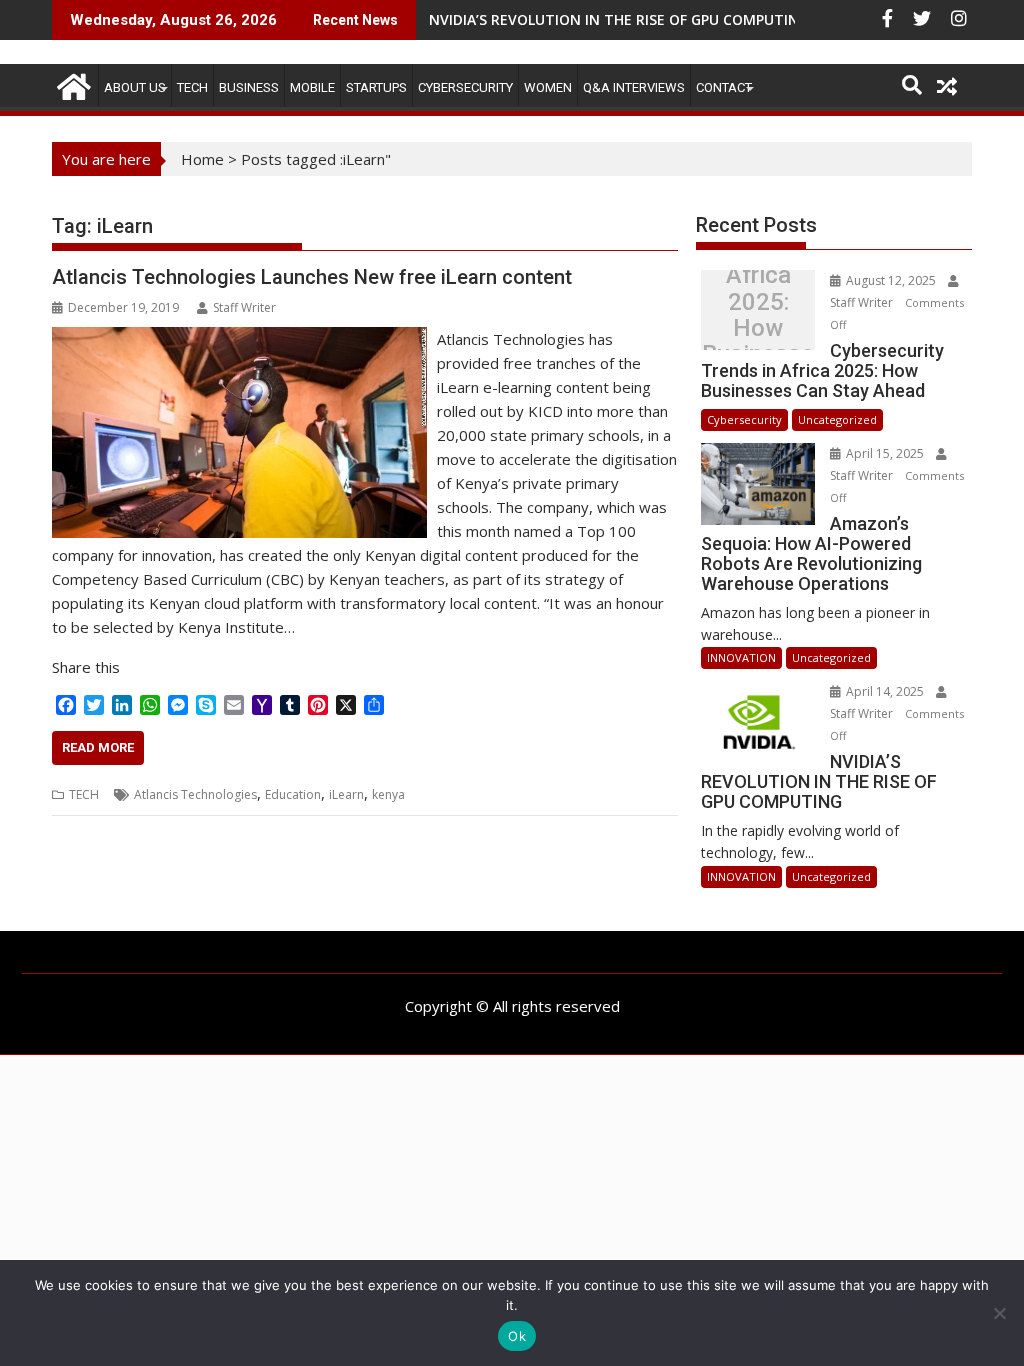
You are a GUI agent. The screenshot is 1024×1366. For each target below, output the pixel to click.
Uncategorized (837, 419)
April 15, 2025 (885, 453)
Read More (98, 747)
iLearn (346, 794)
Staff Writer (244, 307)
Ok (517, 1336)
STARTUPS (376, 87)
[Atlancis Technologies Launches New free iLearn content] (239, 339)
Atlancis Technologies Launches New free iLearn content (312, 277)
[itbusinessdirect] (71, 83)
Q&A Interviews (634, 87)
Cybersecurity (465, 87)
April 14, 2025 (885, 691)
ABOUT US (135, 87)
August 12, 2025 (891, 280)
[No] (999, 1313)
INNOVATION (741, 657)
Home (202, 159)
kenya (388, 794)
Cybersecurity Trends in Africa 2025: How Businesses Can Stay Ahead (758, 315)
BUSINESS (249, 87)
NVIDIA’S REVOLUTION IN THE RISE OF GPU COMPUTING (619, 19)
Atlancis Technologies (195, 794)
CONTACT (724, 87)
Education (293, 794)
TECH (192, 87)
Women (548, 87)
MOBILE (312, 87)
